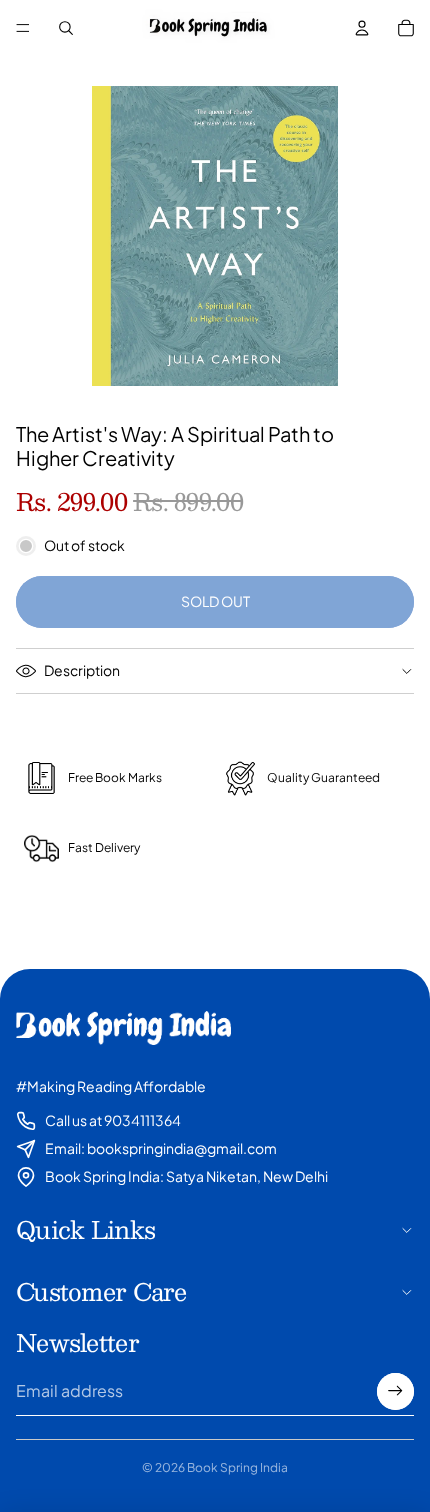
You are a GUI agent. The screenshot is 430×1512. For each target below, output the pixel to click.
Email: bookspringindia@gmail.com (161, 1148)
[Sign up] (395, 1391)
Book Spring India (237, 1467)
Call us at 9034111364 (113, 1120)
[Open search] (66, 28)
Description (82, 670)
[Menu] (23, 28)
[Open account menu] (362, 28)
